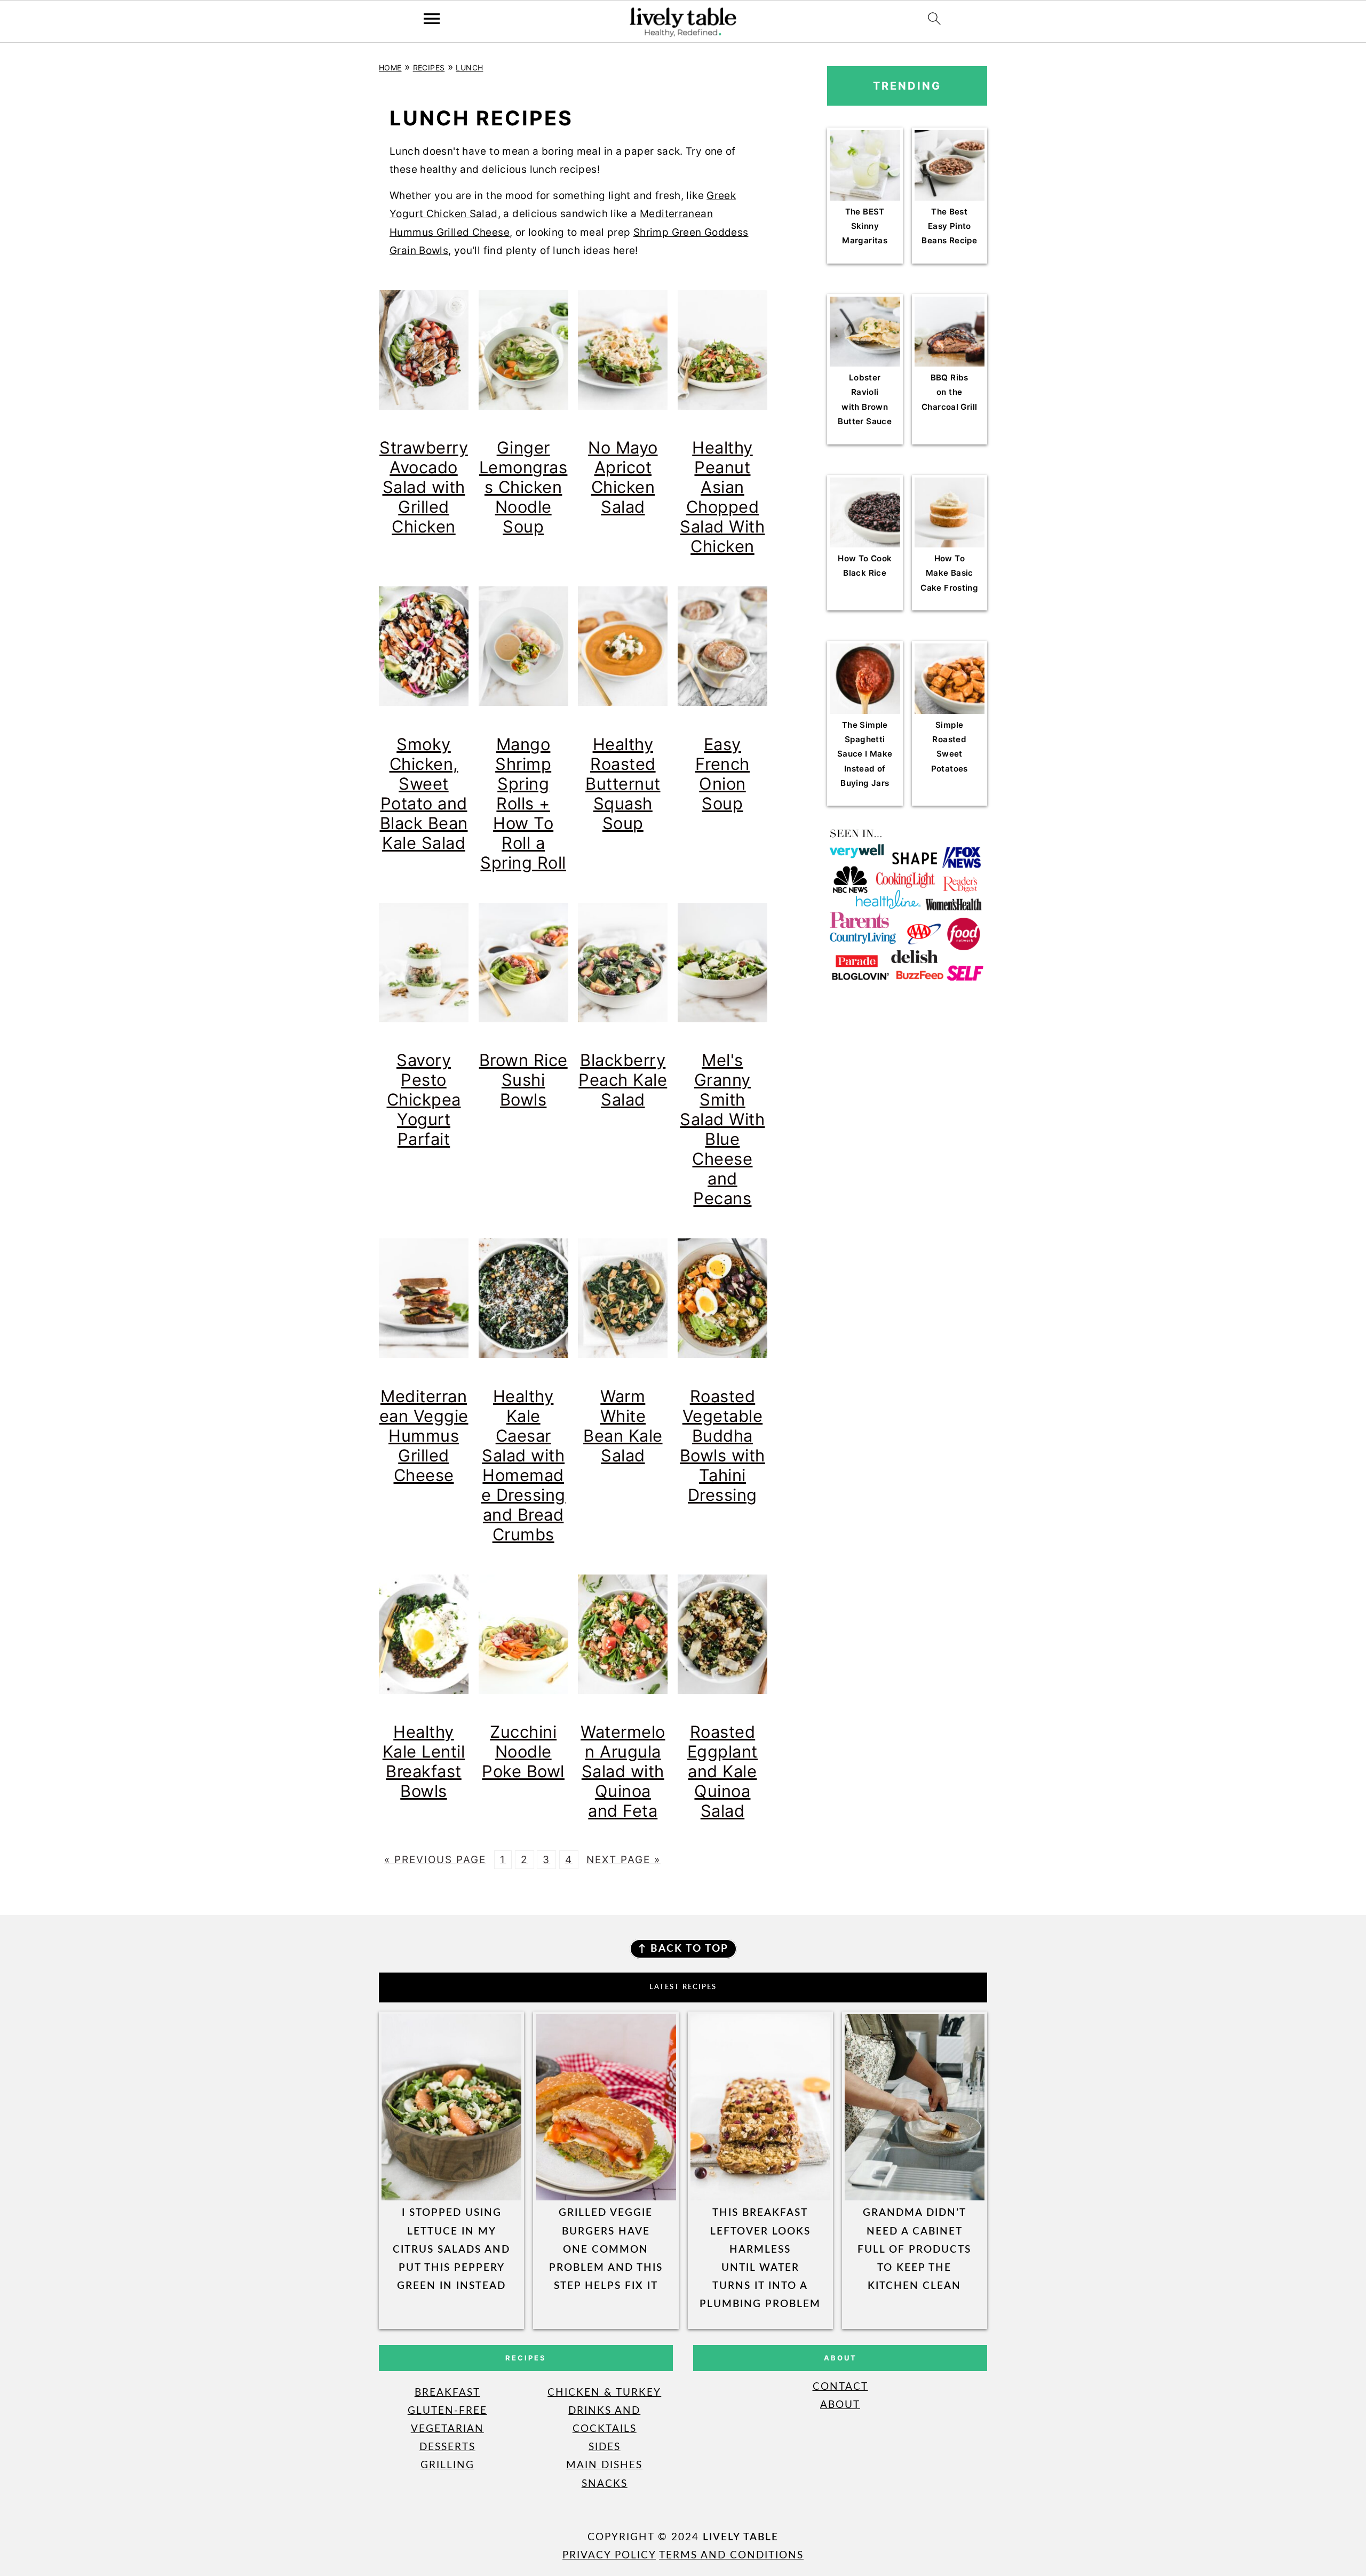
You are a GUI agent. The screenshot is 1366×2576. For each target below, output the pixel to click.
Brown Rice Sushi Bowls (523, 1080)
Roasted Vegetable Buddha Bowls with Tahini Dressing (722, 1445)
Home (390, 67)
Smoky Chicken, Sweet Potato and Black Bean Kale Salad (424, 793)
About (840, 2405)
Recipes (429, 67)
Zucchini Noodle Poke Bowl (523, 1751)
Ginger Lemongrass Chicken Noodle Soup (523, 487)
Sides (605, 2447)
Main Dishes (604, 2465)
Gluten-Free (447, 2411)
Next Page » (624, 1860)
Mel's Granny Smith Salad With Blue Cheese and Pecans (722, 1129)
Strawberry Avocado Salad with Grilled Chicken (424, 487)
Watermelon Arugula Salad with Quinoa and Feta (623, 1771)
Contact (840, 2387)
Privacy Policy (609, 2555)
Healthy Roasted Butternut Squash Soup (623, 784)
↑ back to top (683, 1949)
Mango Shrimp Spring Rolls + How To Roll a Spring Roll (523, 803)
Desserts (447, 2447)
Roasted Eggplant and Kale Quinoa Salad (722, 1771)
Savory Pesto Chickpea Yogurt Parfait (424, 1099)
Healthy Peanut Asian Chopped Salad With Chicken (722, 497)
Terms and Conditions (731, 2555)
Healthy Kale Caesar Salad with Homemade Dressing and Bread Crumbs (523, 1465)
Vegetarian (447, 2429)
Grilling (447, 2465)
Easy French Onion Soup (722, 774)
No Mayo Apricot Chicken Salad (623, 477)
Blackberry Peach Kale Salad (623, 1080)
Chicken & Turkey (604, 2393)
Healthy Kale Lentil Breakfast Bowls (424, 1761)
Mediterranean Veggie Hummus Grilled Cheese (424, 1436)
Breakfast (447, 2393)
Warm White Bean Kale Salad (623, 1426)
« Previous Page (435, 1860)
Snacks (605, 2484)
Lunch (469, 67)
